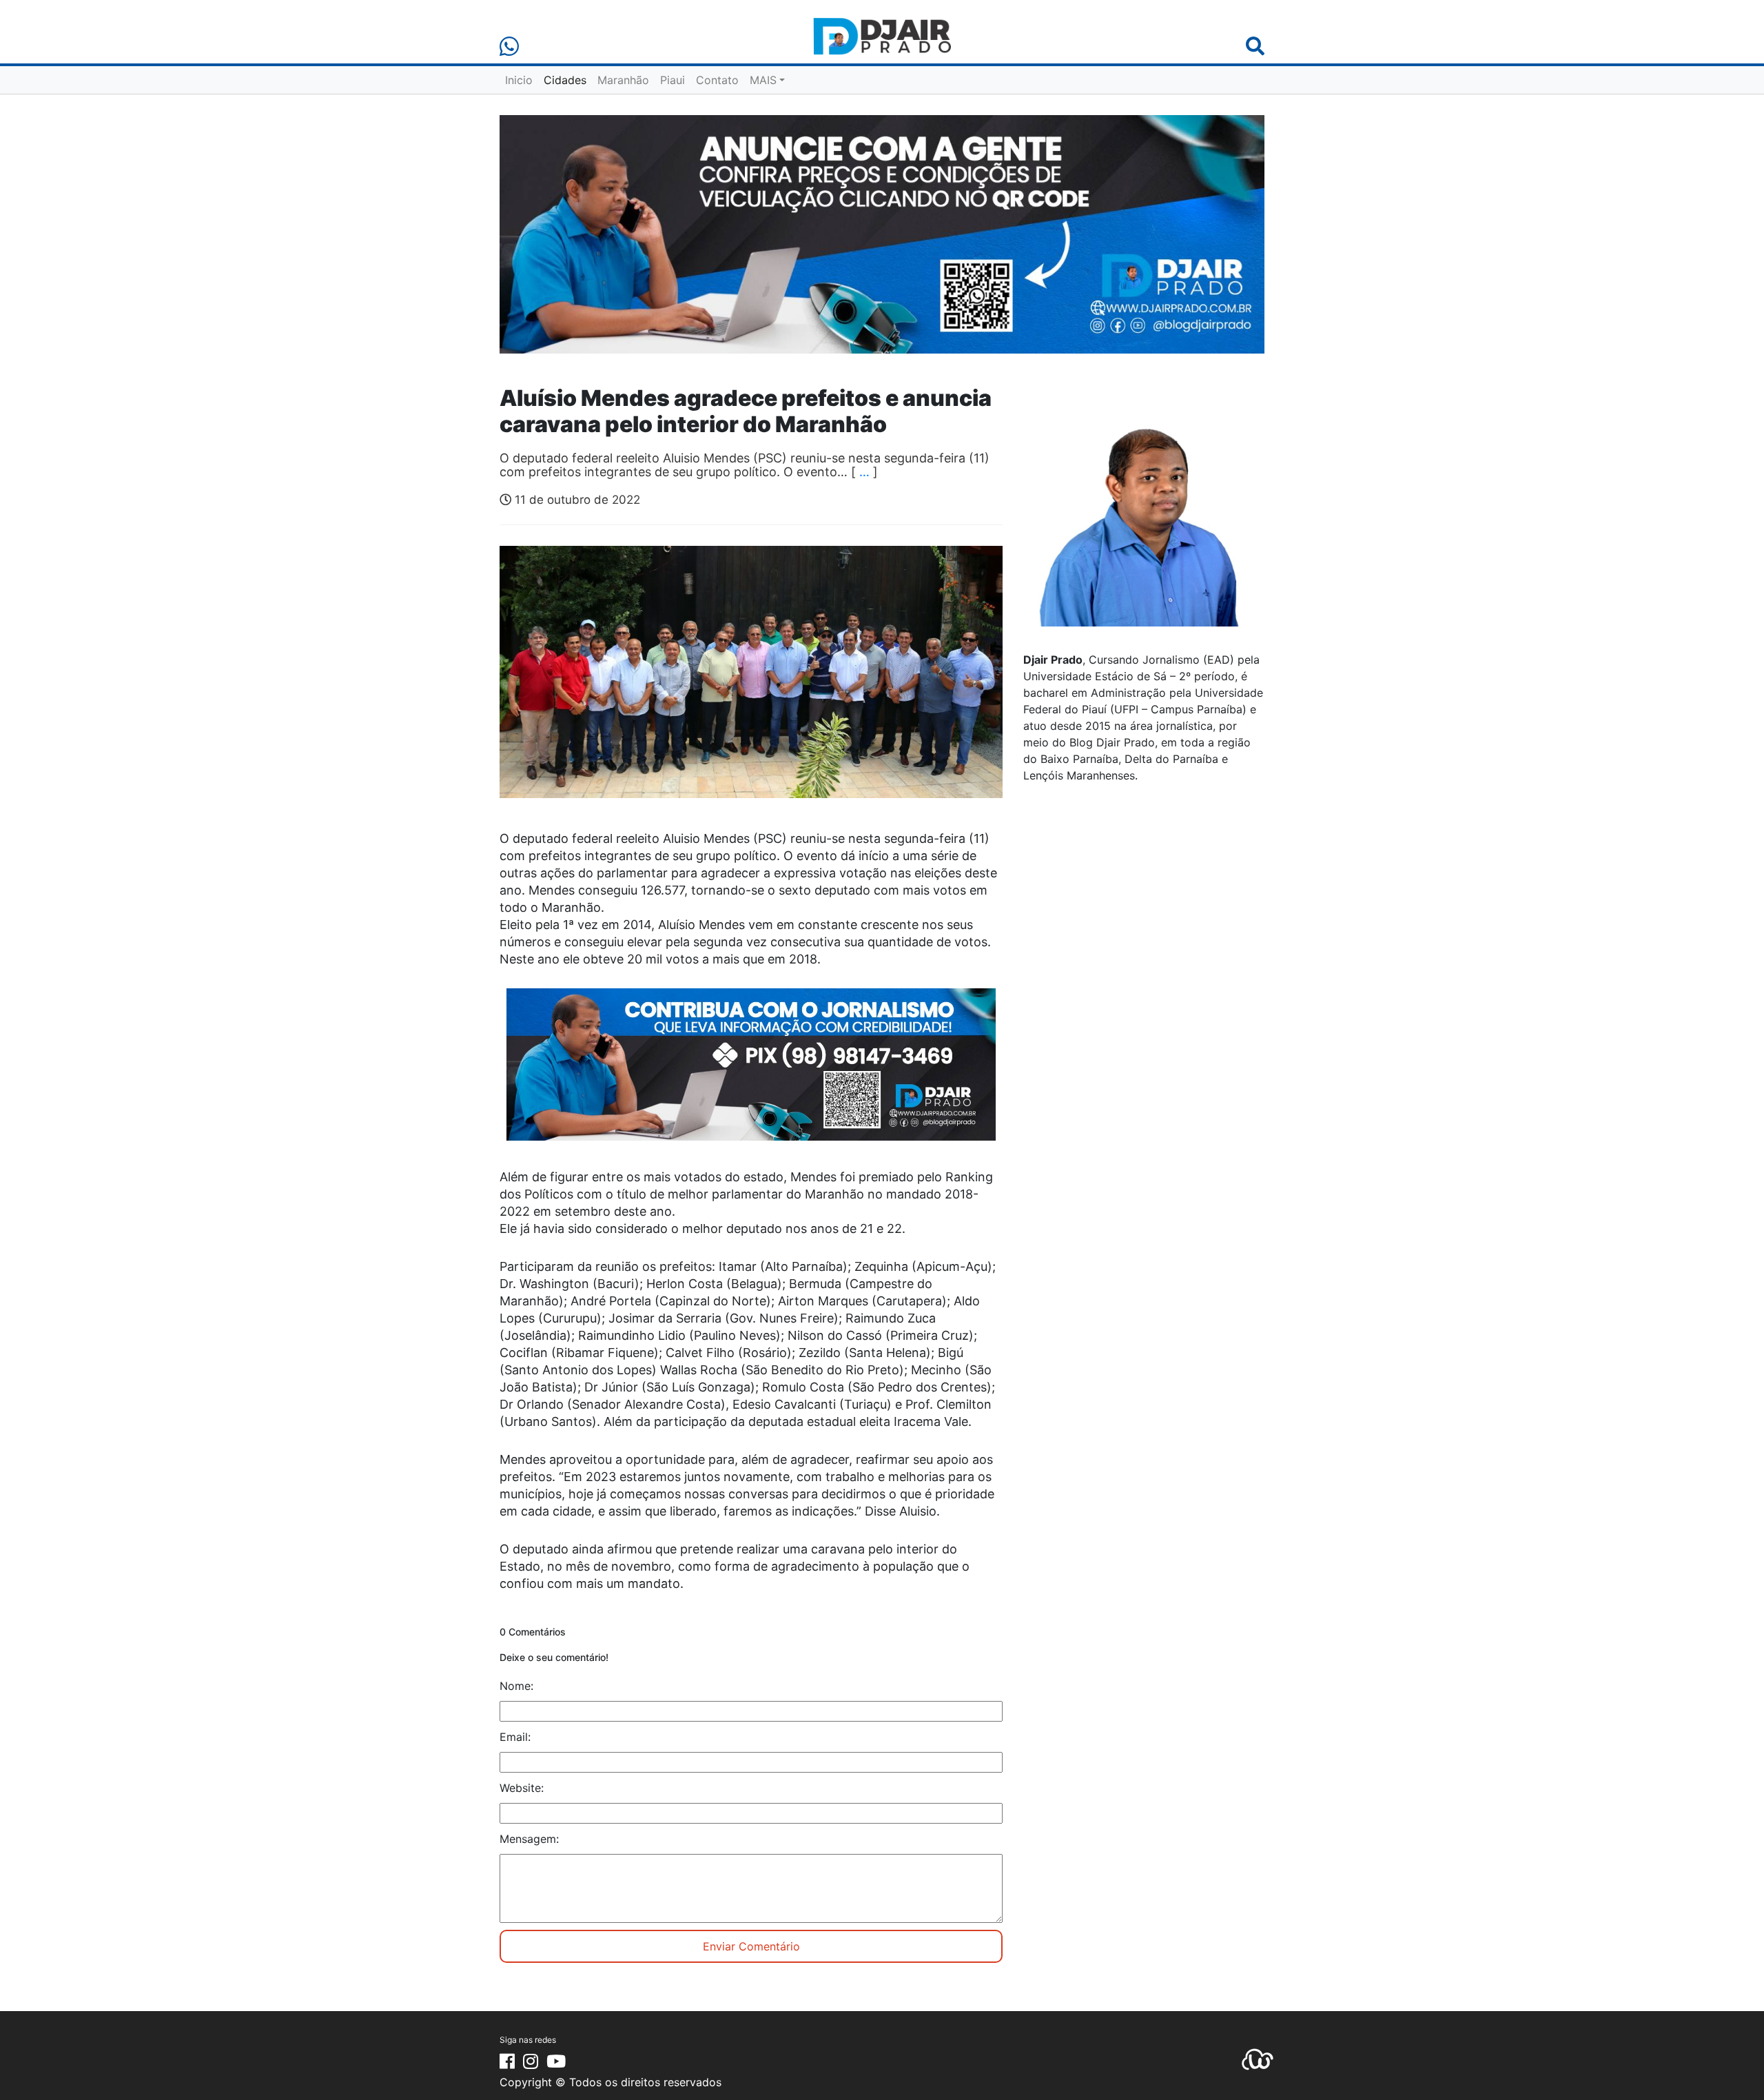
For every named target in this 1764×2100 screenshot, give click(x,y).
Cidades (565, 80)
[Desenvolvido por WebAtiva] (1258, 2058)
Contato (717, 80)
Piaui (673, 80)
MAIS (763, 80)
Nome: (516, 1686)
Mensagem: (529, 1839)
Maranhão (623, 80)
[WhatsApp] (509, 47)
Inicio (519, 80)
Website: (522, 1788)
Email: (515, 1737)
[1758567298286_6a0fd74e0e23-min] (751, 1074)
